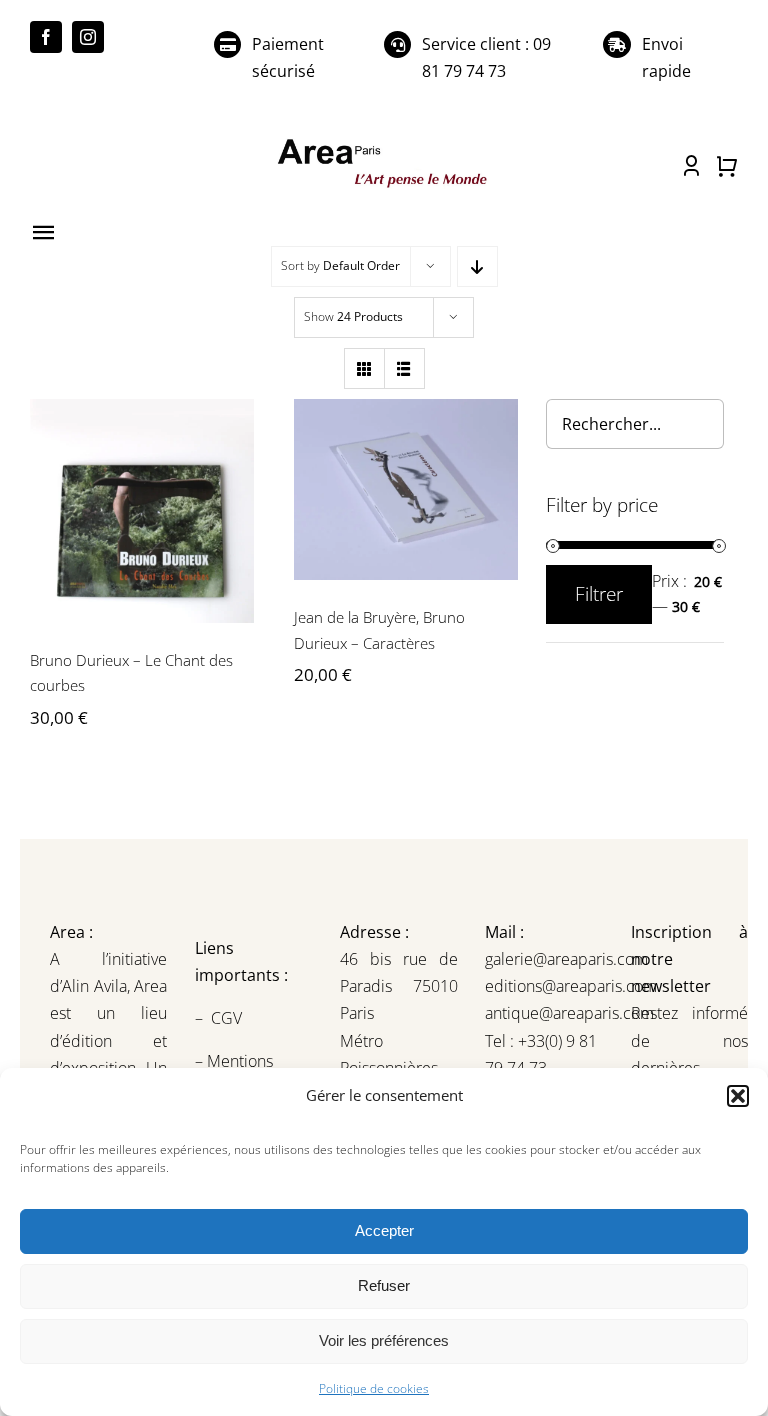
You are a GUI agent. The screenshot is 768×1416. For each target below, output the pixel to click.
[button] (738, 1096)
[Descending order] (477, 266)
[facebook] (46, 37)
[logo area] (383, 142)
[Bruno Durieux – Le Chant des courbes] (142, 511)
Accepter (384, 1230)
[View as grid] (364, 368)
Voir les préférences (384, 1340)
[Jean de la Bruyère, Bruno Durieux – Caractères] (406, 489)
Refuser (384, 1285)
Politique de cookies (374, 1388)
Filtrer (599, 594)
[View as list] (404, 368)
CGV (228, 1018)
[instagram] (88, 37)
